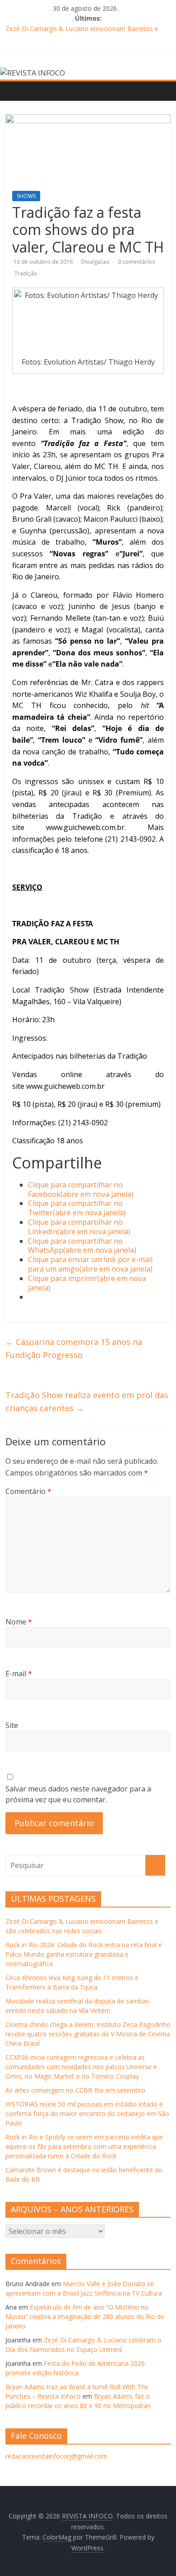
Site (12, 1725)
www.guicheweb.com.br (85, 827)
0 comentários (136, 262)
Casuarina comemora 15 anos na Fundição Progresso (74, 1348)
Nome (19, 1622)
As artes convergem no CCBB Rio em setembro (75, 2090)
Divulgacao (96, 262)
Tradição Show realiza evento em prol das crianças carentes (87, 1401)
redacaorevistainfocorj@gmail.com (56, 2456)
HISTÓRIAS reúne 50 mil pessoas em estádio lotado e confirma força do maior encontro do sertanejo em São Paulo (87, 2114)
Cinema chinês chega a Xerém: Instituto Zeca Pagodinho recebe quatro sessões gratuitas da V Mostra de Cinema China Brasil (88, 2034)
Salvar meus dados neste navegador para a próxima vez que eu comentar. (78, 1794)
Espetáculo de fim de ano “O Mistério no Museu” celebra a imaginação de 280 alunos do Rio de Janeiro (85, 2317)
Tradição (26, 273)
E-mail (19, 1674)
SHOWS (26, 196)
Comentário (28, 1491)
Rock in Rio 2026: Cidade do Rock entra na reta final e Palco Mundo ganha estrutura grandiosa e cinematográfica (84, 1954)
